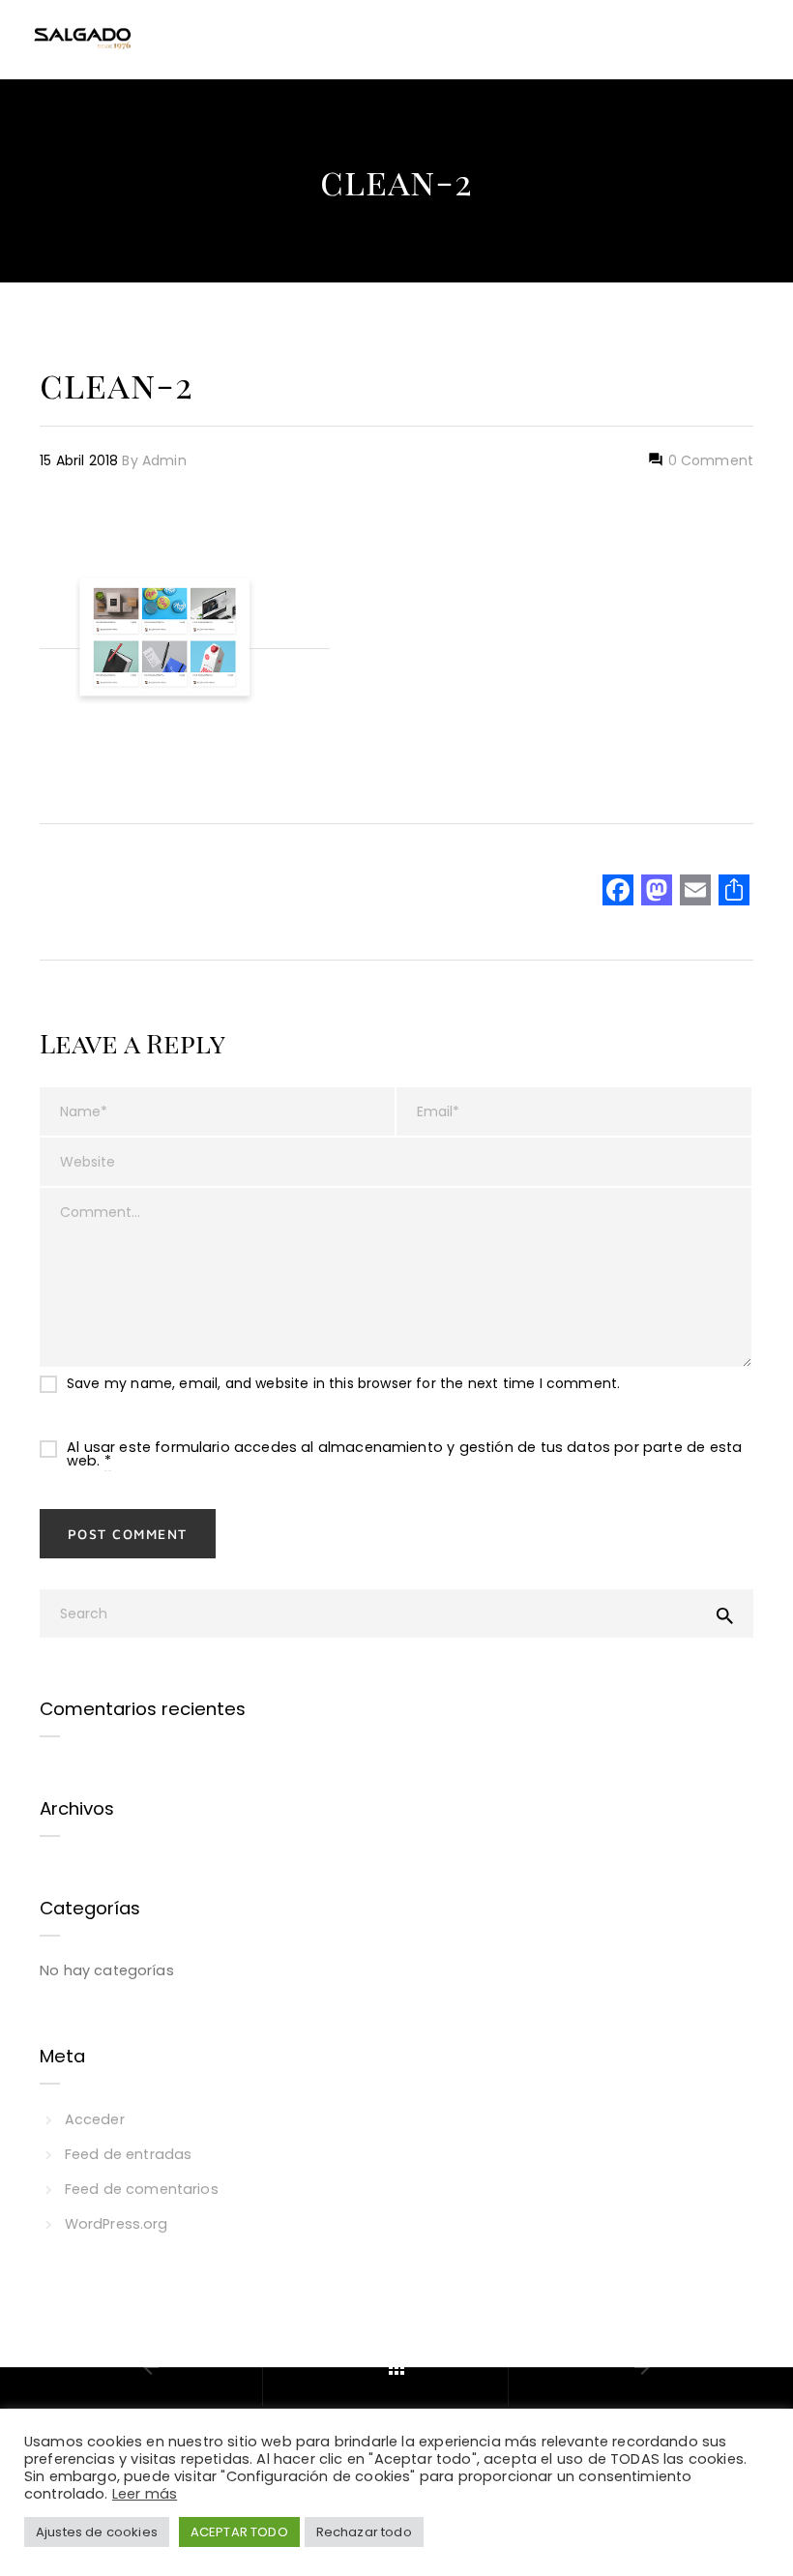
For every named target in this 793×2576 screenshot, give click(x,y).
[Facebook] (618, 892)
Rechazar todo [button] (364, 2532)
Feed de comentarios (142, 2189)
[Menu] (753, 40)
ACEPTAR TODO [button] (239, 2532)
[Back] (396, 2367)
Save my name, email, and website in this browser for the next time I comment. (343, 1383)
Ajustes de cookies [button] (97, 2532)
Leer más (145, 2494)
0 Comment (708, 460)
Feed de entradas (128, 2154)
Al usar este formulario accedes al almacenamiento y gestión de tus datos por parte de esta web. (404, 1454)
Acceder (95, 2119)
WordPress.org (117, 2224)
